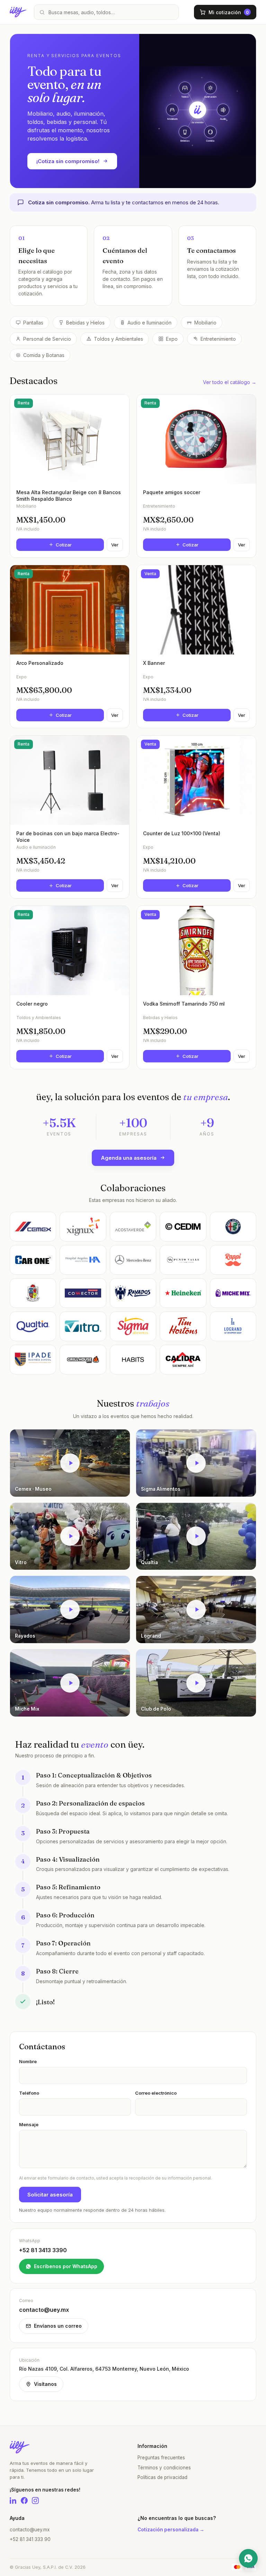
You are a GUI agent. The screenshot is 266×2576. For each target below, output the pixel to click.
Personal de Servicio (47, 339)
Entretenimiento (218, 339)
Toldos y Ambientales (118, 339)
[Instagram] (35, 2501)
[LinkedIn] (13, 2501)
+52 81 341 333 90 (30, 2539)
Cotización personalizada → (171, 2530)
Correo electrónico (156, 2093)
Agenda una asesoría (129, 1158)
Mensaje (29, 2124)
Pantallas (33, 323)
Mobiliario (205, 323)
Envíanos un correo (58, 2326)
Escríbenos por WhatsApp (66, 2266)
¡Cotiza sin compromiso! (68, 161)
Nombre (28, 2061)
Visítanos (45, 2384)
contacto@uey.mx (30, 2530)
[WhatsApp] (248, 2558)
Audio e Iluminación (149, 323)
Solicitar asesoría (50, 2195)
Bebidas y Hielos (85, 323)
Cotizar (64, 545)
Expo (172, 339)
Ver (115, 545)
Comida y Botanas (44, 355)
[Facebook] (24, 2501)
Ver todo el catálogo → (230, 382)
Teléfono (29, 2093)
